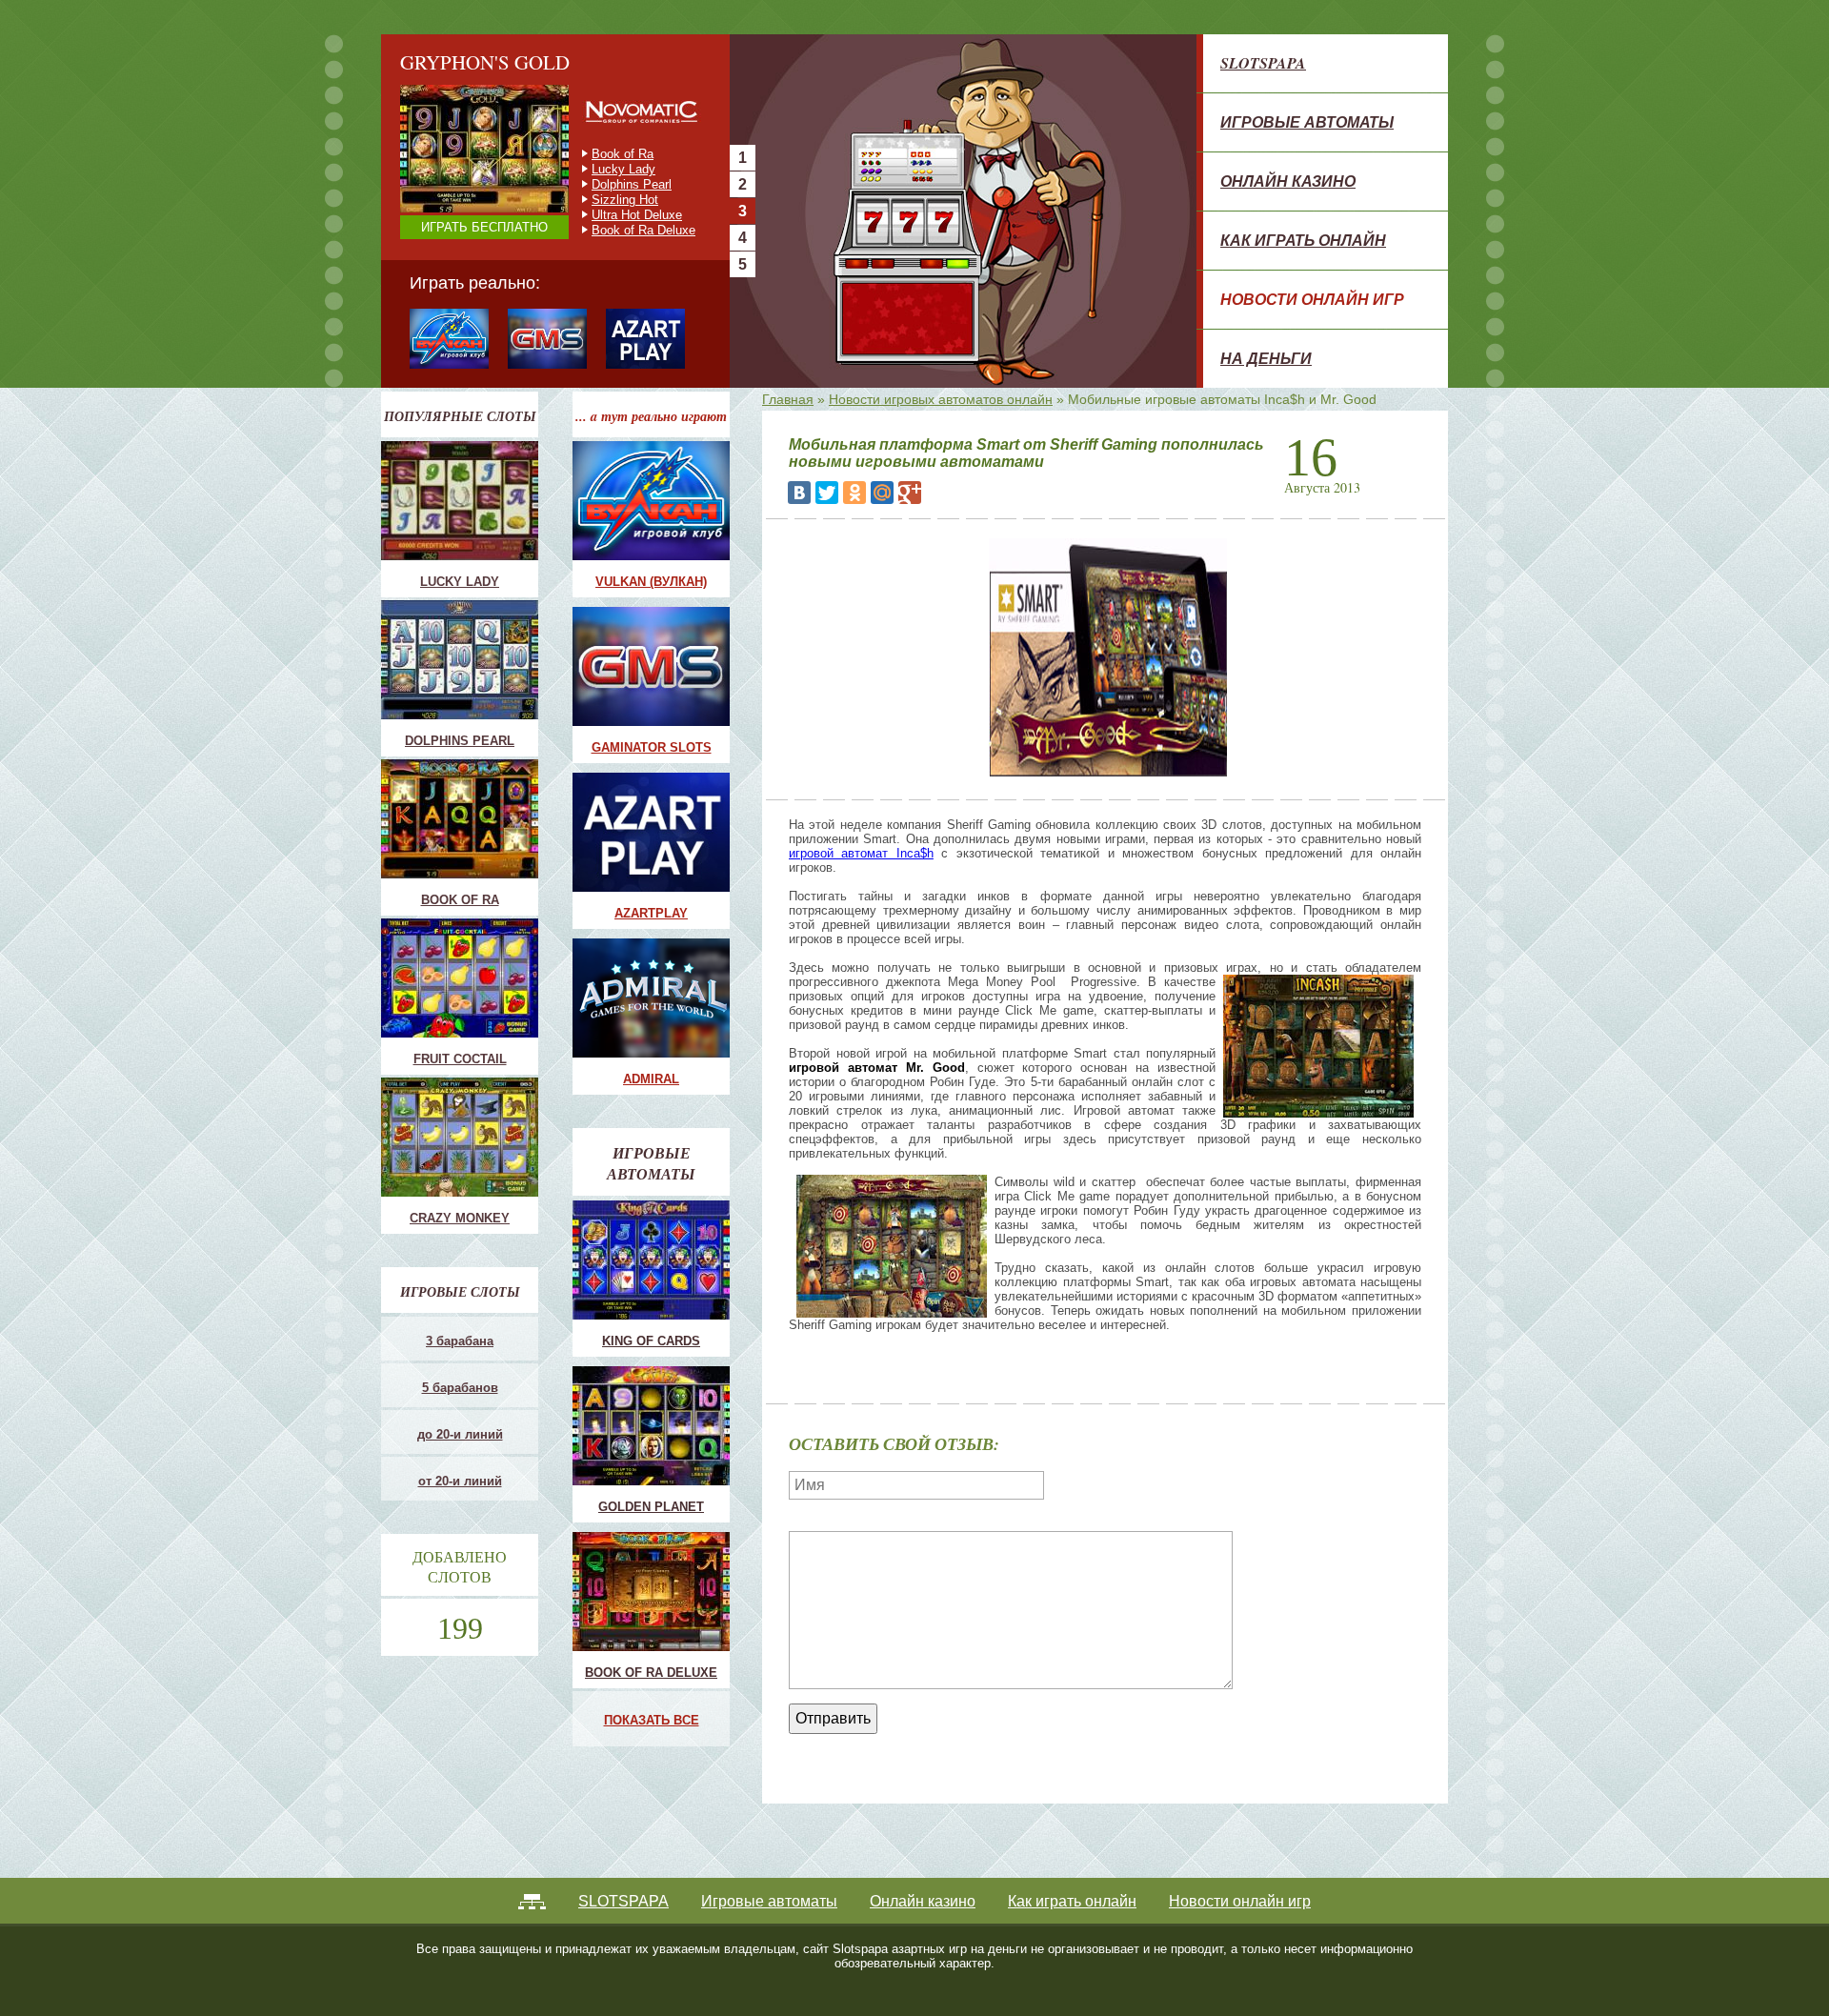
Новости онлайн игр (1312, 299)
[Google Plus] (910, 493)
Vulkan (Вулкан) (651, 582)
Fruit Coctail (625, 169)
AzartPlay (651, 913)
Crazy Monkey (632, 154)
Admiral (651, 1079)
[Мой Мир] (882, 493)
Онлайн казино (1288, 181)
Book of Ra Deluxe (651, 1673)
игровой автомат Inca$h (861, 853)
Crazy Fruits (625, 230)
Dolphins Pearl (460, 741)
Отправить (833, 1718)
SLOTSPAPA (1263, 63)
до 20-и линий (460, 1434)
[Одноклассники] (854, 493)
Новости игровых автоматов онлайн (941, 399)
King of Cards (651, 1341)
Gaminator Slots (652, 747)
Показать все (652, 1720)
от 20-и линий (460, 1481)
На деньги (1266, 358)
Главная (788, 399)
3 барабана (460, 1341)
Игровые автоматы (1307, 122)
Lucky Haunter (632, 184)
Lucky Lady (460, 582)
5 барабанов (460, 1388)
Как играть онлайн (1303, 240)
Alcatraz (614, 215)
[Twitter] (827, 493)
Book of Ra (460, 900)
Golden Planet (651, 1507)
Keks (606, 200)
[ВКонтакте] (799, 493)
